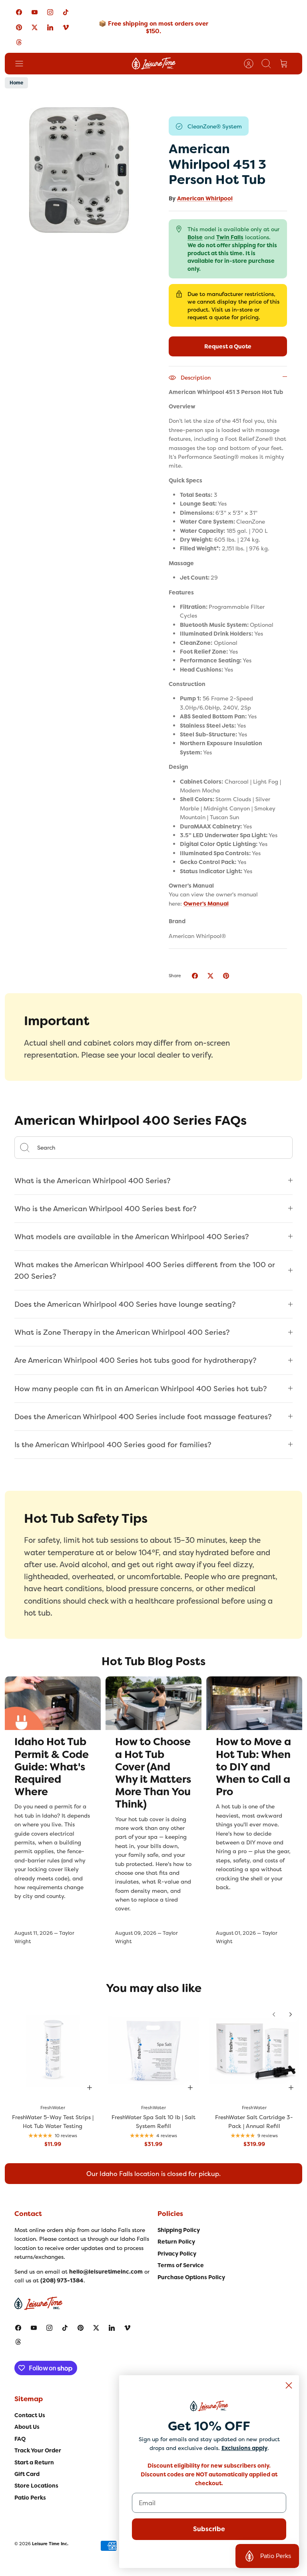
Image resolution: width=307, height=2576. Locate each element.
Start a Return (34, 2462)
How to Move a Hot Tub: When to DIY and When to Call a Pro (253, 1767)
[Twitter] (35, 27)
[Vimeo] (66, 27)
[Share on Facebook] (195, 976)
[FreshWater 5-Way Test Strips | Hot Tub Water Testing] (53, 2051)
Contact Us (30, 2415)
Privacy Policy (177, 2254)
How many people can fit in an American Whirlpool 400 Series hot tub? (141, 1389)
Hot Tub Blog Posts (153, 1661)
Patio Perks (30, 2498)
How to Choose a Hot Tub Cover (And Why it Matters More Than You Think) (153, 1773)
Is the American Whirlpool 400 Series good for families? (113, 1445)
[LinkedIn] (50, 27)
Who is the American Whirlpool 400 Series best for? (106, 1209)
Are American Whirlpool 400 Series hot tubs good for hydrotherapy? (136, 1360)
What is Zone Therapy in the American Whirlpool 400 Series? (122, 1332)
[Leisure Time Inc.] (154, 64)
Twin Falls (230, 237)
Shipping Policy (179, 2230)
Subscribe (209, 2529)
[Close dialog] (289, 2385)
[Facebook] (19, 12)
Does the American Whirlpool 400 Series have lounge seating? (125, 1304)
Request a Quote (228, 346)
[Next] (291, 2014)
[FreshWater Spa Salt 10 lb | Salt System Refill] (153, 2051)
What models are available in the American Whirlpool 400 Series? (132, 1237)
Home (16, 83)
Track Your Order (38, 2450)
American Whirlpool (205, 198)
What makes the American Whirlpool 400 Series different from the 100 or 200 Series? (145, 1270)
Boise (195, 237)
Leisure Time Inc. (50, 2544)
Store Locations (36, 2486)
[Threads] (19, 42)
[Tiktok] (66, 12)
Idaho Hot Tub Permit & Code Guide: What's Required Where (52, 1767)
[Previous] (274, 2014)
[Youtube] (35, 12)
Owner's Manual (206, 904)
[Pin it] (226, 976)
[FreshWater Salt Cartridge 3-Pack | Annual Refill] (254, 2051)
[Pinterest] (19, 27)
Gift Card (27, 2474)
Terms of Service (181, 2265)
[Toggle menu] (23, 64)
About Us (27, 2427)
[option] (79, 171)
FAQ (20, 2439)
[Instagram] (50, 12)
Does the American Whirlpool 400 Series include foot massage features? (143, 1417)
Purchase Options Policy (191, 2277)
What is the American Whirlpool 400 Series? (93, 1181)
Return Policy (176, 2242)
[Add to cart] (90, 2088)
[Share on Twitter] (210, 976)
